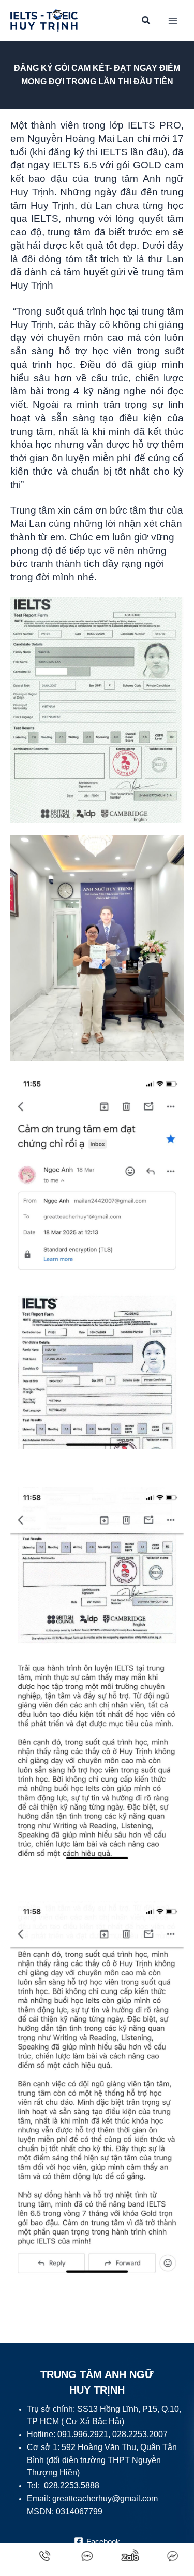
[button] (146, 22)
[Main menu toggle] (173, 21)
